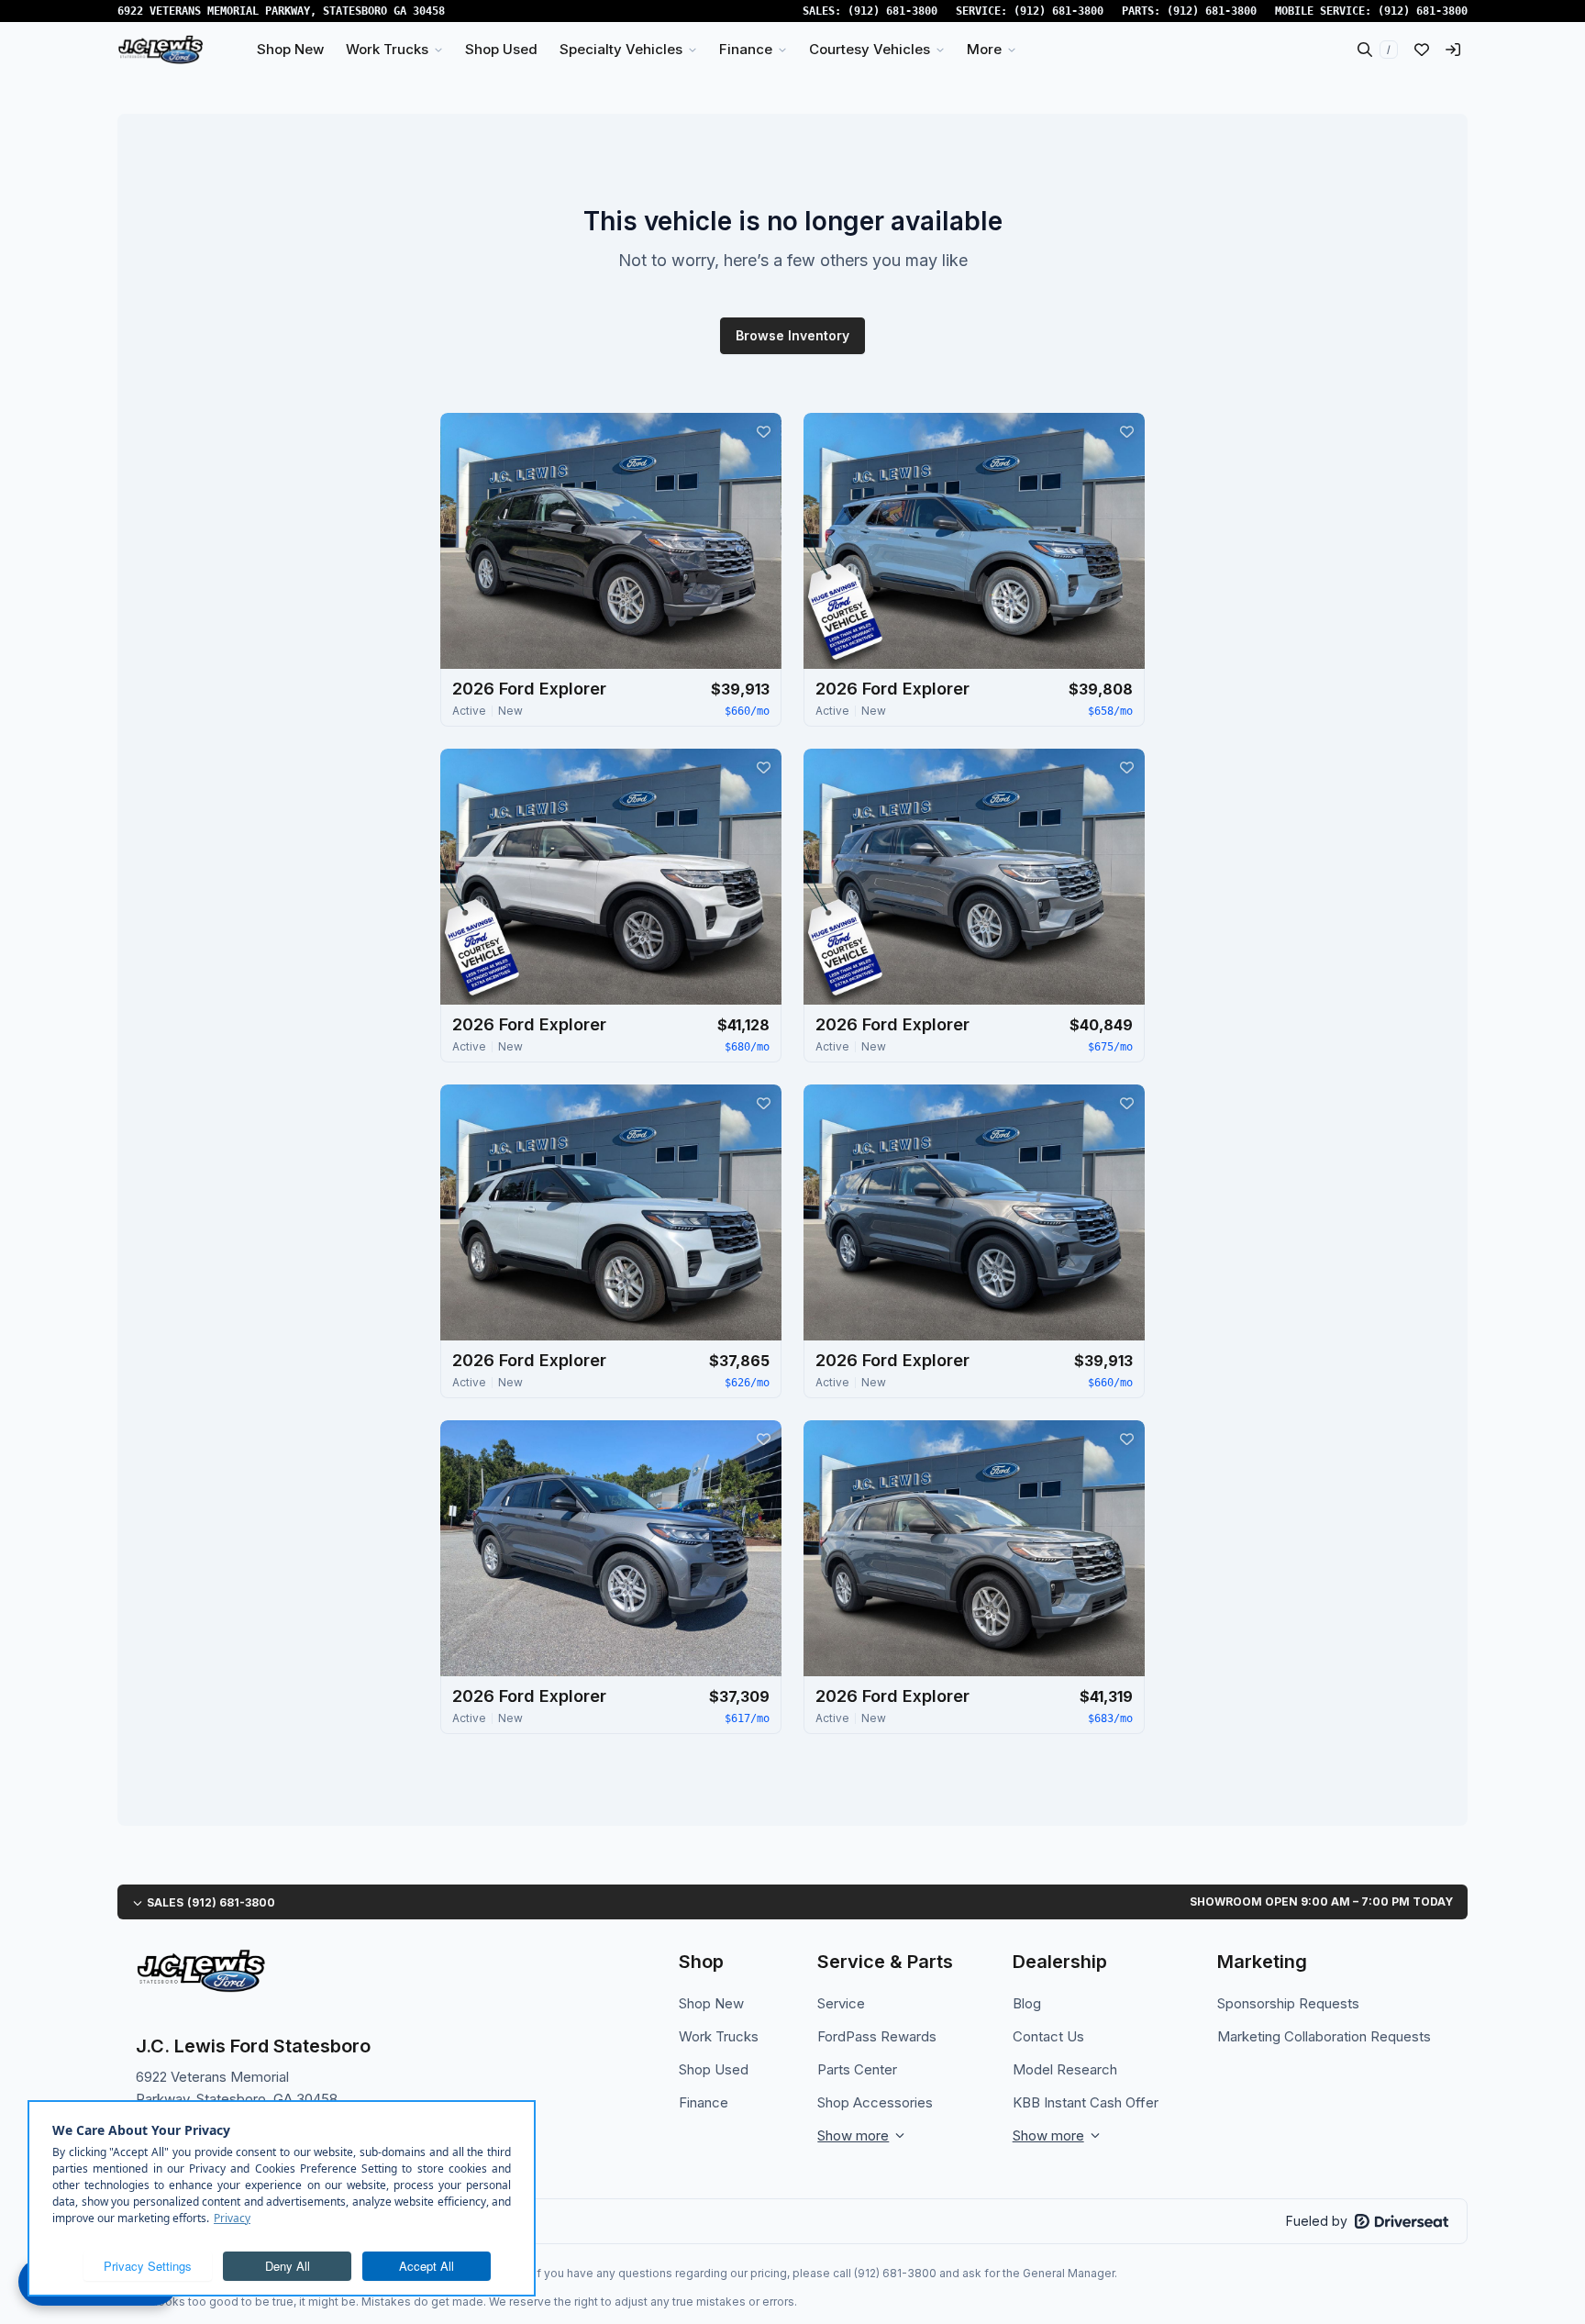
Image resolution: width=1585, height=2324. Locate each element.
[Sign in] (1453, 50)
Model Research (1065, 2069)
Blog (1027, 2003)
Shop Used (714, 2069)
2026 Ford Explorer (529, 689)
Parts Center (857, 2069)
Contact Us (1048, 2036)
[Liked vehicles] (1422, 50)
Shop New (711, 2003)
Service (841, 2003)
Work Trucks (719, 2036)
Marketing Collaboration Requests (1324, 2036)
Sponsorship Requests (1288, 2003)
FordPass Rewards (877, 2036)
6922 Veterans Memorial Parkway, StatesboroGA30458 (281, 11)
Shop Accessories (875, 2102)
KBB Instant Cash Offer (1086, 2102)
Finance (704, 2102)
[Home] (161, 50)
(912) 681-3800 (892, 11)
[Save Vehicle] (763, 431)
